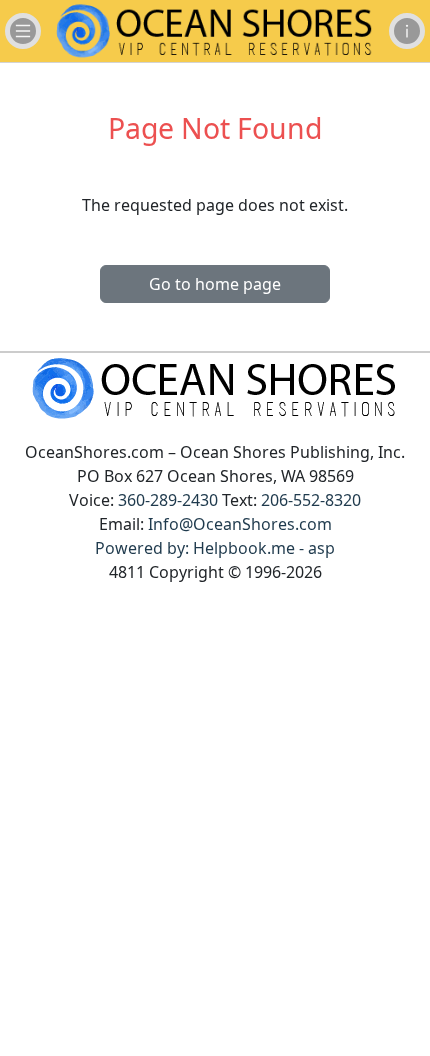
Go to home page (215, 284)
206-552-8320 (311, 500)
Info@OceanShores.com (240, 524)
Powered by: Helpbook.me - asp (215, 548)
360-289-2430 (168, 500)
